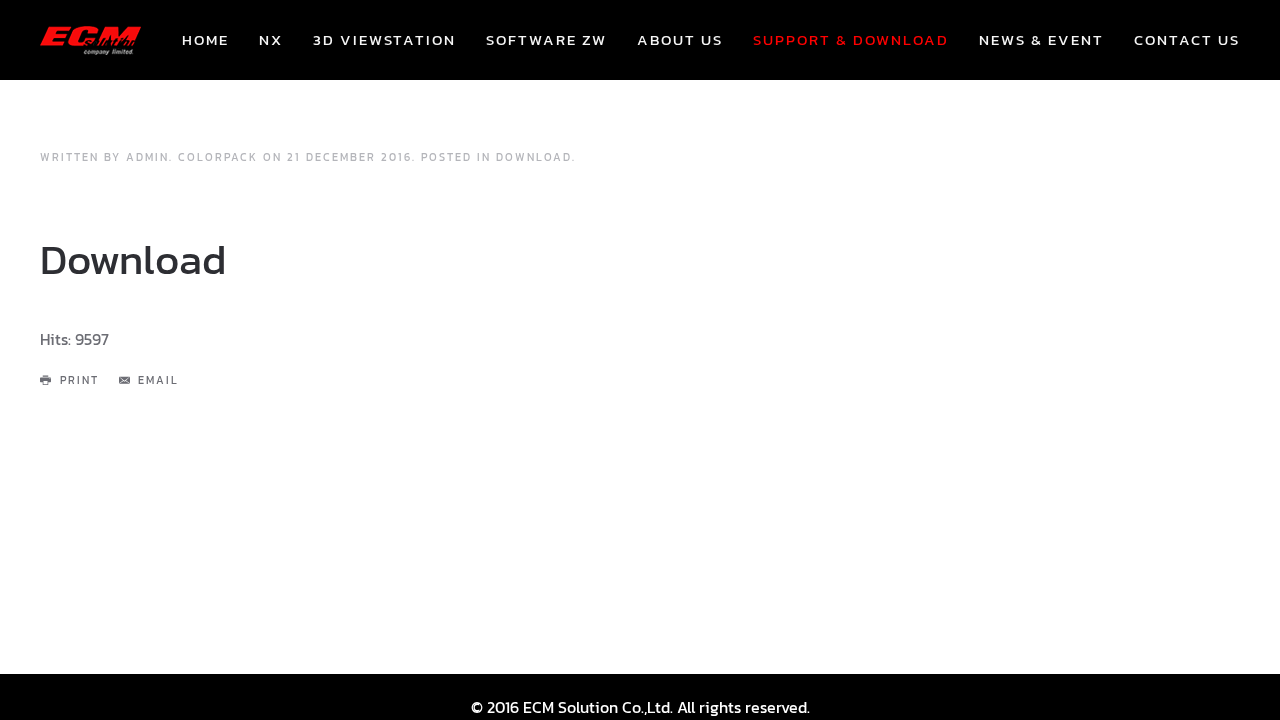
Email (158, 380)
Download (534, 157)
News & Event (1041, 39)
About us (680, 39)
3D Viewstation (384, 39)
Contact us (1187, 39)
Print (79, 380)
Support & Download (851, 39)
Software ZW (546, 39)
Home (205, 39)
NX (271, 39)
